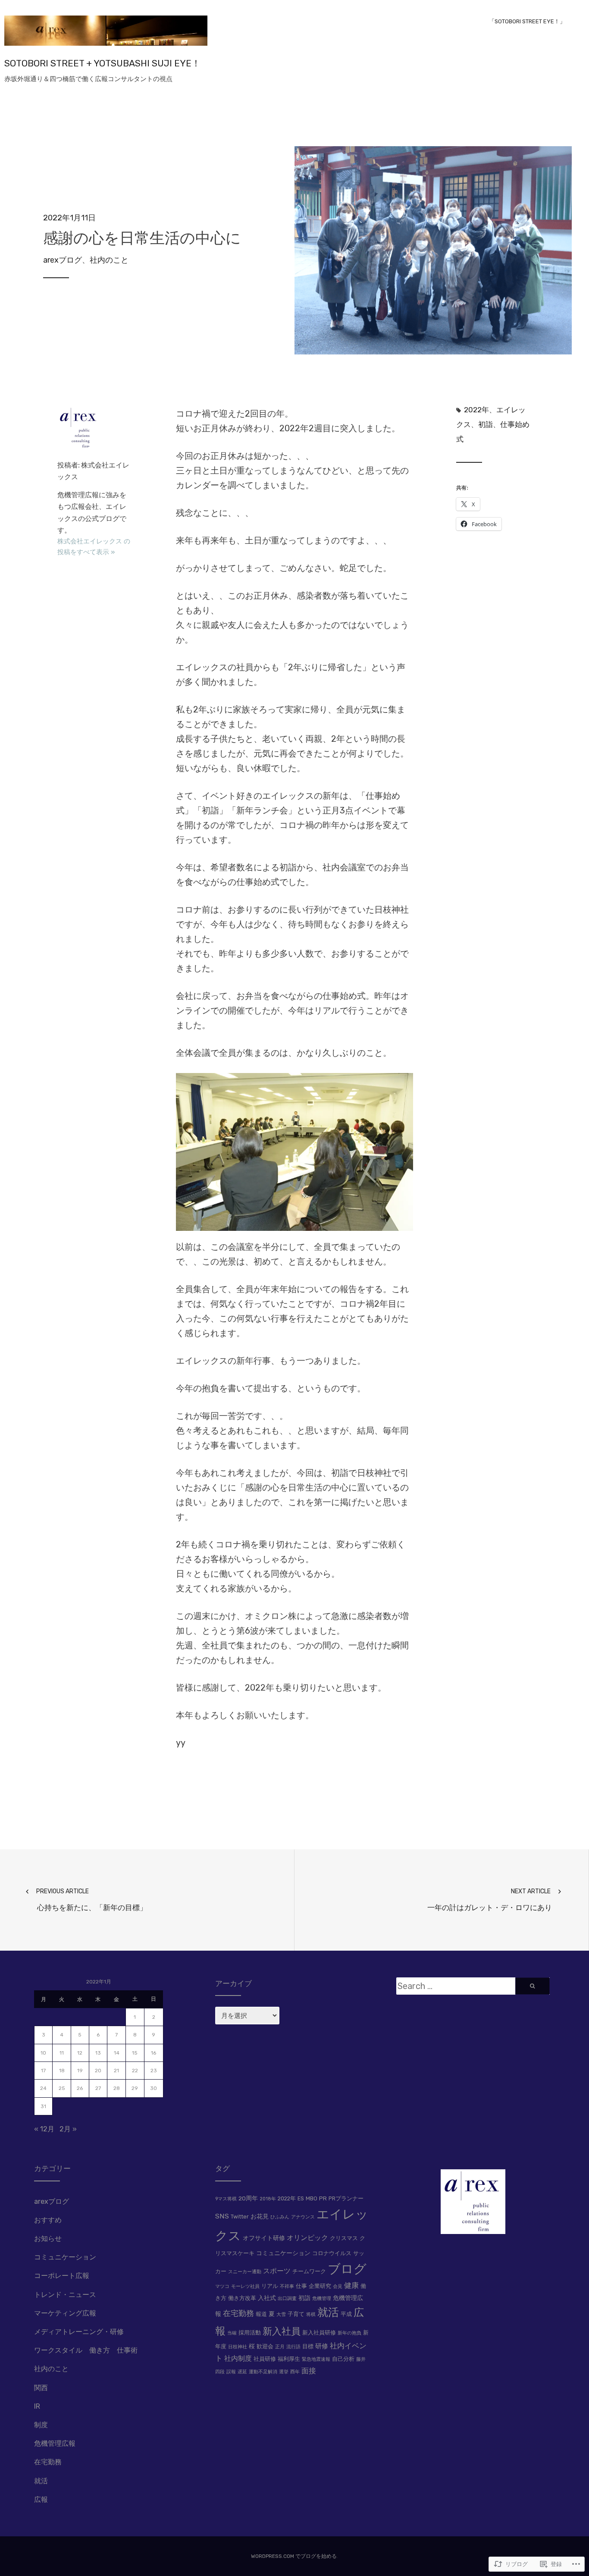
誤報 (231, 2372)
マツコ (222, 2286)
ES (301, 2198)
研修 (322, 2346)
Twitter (240, 2217)
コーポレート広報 (62, 2276)
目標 (308, 2346)
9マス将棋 (226, 2199)
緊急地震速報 (316, 2359)
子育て (296, 2314)
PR (323, 2198)
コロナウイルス (332, 2253)
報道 (261, 2314)
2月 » (68, 2129)
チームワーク (309, 2271)
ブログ (347, 2269)
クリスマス (344, 2238)
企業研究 (320, 2286)
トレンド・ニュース (65, 2295)
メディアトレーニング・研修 (79, 2332)
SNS (222, 2216)
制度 (41, 2425)
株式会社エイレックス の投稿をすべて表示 (94, 547)
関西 (41, 2388)
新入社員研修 (319, 2333)
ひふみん (280, 2217)
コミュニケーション (65, 2257)
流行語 (293, 2347)
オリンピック (307, 2238)
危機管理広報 (55, 2443)
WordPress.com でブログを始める (294, 2556)
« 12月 (44, 2129)
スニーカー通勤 (245, 2272)
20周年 (248, 2198)
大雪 (281, 2314)
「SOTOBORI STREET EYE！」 (527, 21)
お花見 (260, 2216)
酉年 (295, 2372)
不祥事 (287, 2286)
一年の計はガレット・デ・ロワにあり (490, 1900)
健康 (351, 2285)
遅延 (242, 2372)
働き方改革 (242, 2298)
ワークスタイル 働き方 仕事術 (86, 2350)
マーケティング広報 (65, 2313)
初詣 (486, 424)
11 (62, 2053)
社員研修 (265, 2359)
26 (80, 2088)
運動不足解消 (263, 2372)
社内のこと (109, 260)
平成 (346, 2314)
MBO (312, 2198)
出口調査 (287, 2298)
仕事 (301, 2286)
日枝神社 (238, 2347)
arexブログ (63, 260)
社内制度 (238, 2358)
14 (117, 2053)
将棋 (311, 2314)
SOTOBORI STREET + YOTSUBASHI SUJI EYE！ (102, 63)
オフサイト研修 (264, 2238)
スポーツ (277, 2271)
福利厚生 (289, 2359)
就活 (41, 2481)
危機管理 (322, 2298)
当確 (232, 2333)
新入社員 (282, 2331)
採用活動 (250, 2333)
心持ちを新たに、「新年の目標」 (92, 1900)
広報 (41, 2499)
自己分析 (343, 2359)
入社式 (267, 2298)
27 (98, 2088)
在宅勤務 (48, 2462)
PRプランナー (346, 2198)
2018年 (268, 2199)
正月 (280, 2347)
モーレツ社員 (245, 2286)
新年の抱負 (349, 2333)
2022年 (476, 410)
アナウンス (303, 2217)
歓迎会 (265, 2346)
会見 (338, 2286)
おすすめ (48, 2220)
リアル (270, 2286)
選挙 (284, 2372)
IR (37, 2406)
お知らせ (48, 2239)
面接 (309, 2371)
